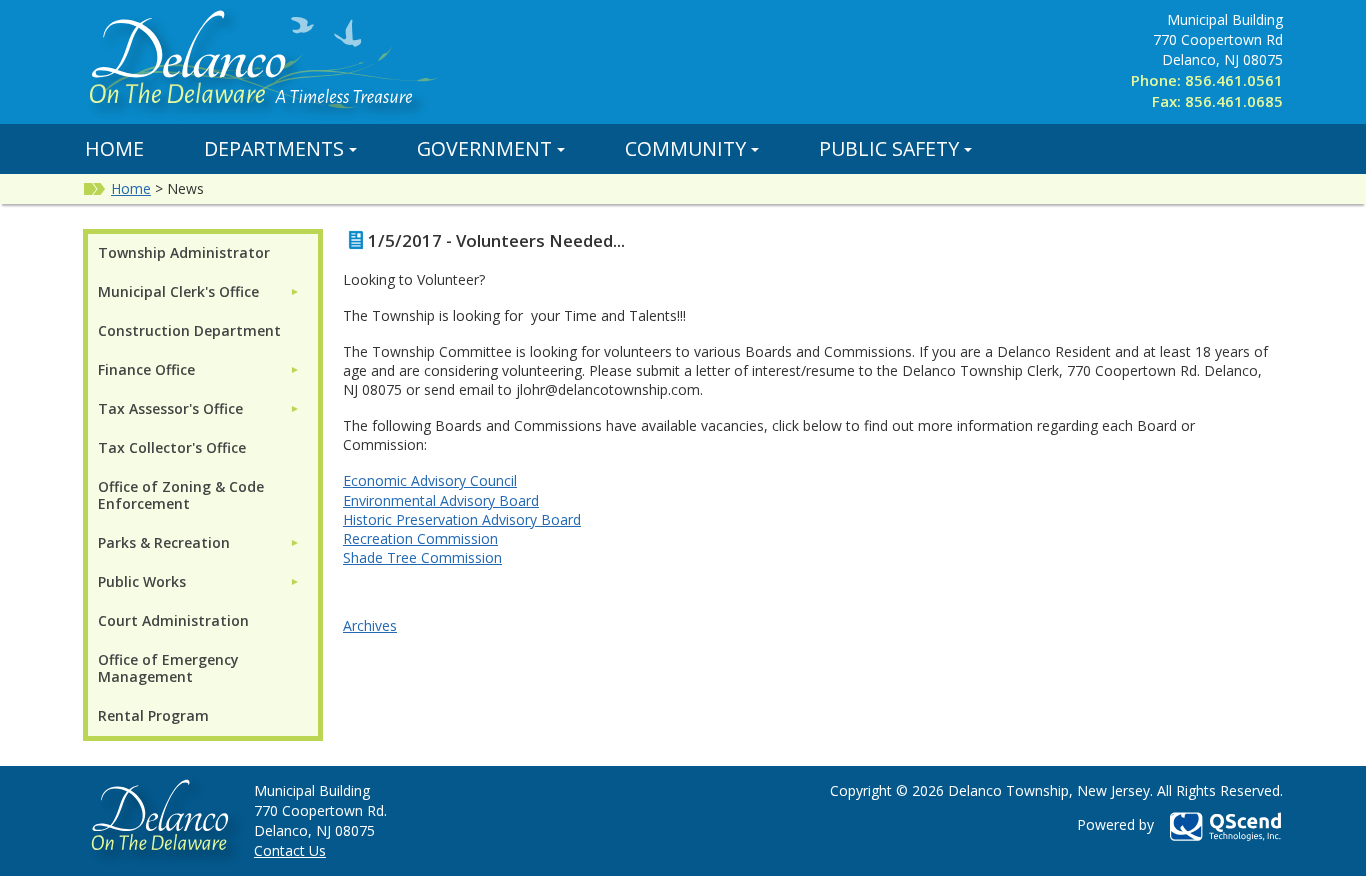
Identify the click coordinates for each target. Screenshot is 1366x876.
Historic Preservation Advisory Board (462, 519)
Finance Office (146, 369)
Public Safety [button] (889, 148)
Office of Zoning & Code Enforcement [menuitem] (181, 495)
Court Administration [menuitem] (173, 620)
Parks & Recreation (164, 542)
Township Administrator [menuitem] (184, 252)
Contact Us (290, 850)
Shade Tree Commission (422, 557)
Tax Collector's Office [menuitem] (172, 447)
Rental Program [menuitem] (153, 715)
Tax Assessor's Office (170, 408)
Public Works (142, 581)
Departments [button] (274, 148)
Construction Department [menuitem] (189, 330)
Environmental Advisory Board (441, 500)
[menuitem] (199, 291)
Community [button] (685, 148)
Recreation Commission (420, 538)
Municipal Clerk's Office (178, 291)
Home (114, 148)
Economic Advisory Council (430, 480)
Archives (370, 625)
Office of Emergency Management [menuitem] (168, 668)
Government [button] (484, 148)
